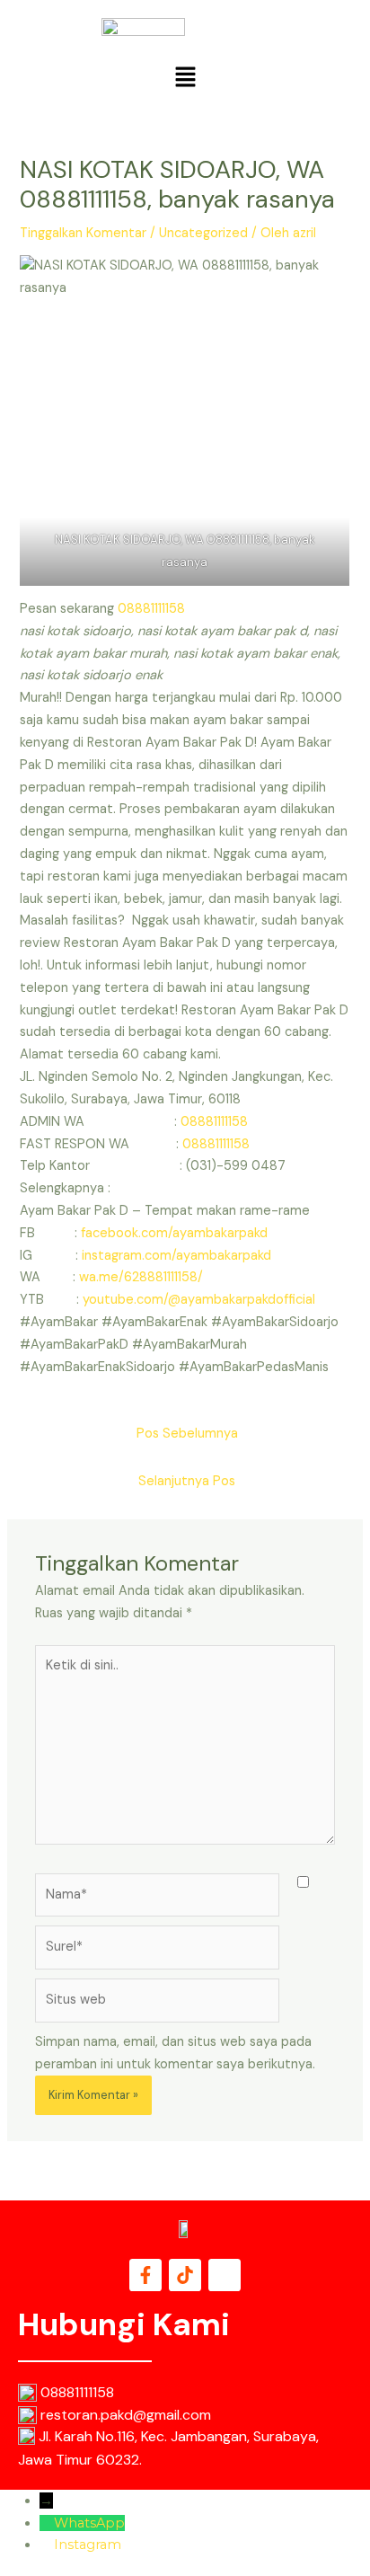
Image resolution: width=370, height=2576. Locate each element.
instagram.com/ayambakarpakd (176, 1256)
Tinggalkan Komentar (83, 233)
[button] (185, 78)
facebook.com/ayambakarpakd (174, 1233)
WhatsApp (89, 2523)
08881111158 (151, 609)
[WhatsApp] (47, 2523)
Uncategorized (203, 233)
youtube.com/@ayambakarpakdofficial (199, 1300)
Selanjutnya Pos (187, 1481)
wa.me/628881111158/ (141, 1277)
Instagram (88, 2545)
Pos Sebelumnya (187, 1434)
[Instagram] (47, 2545)
